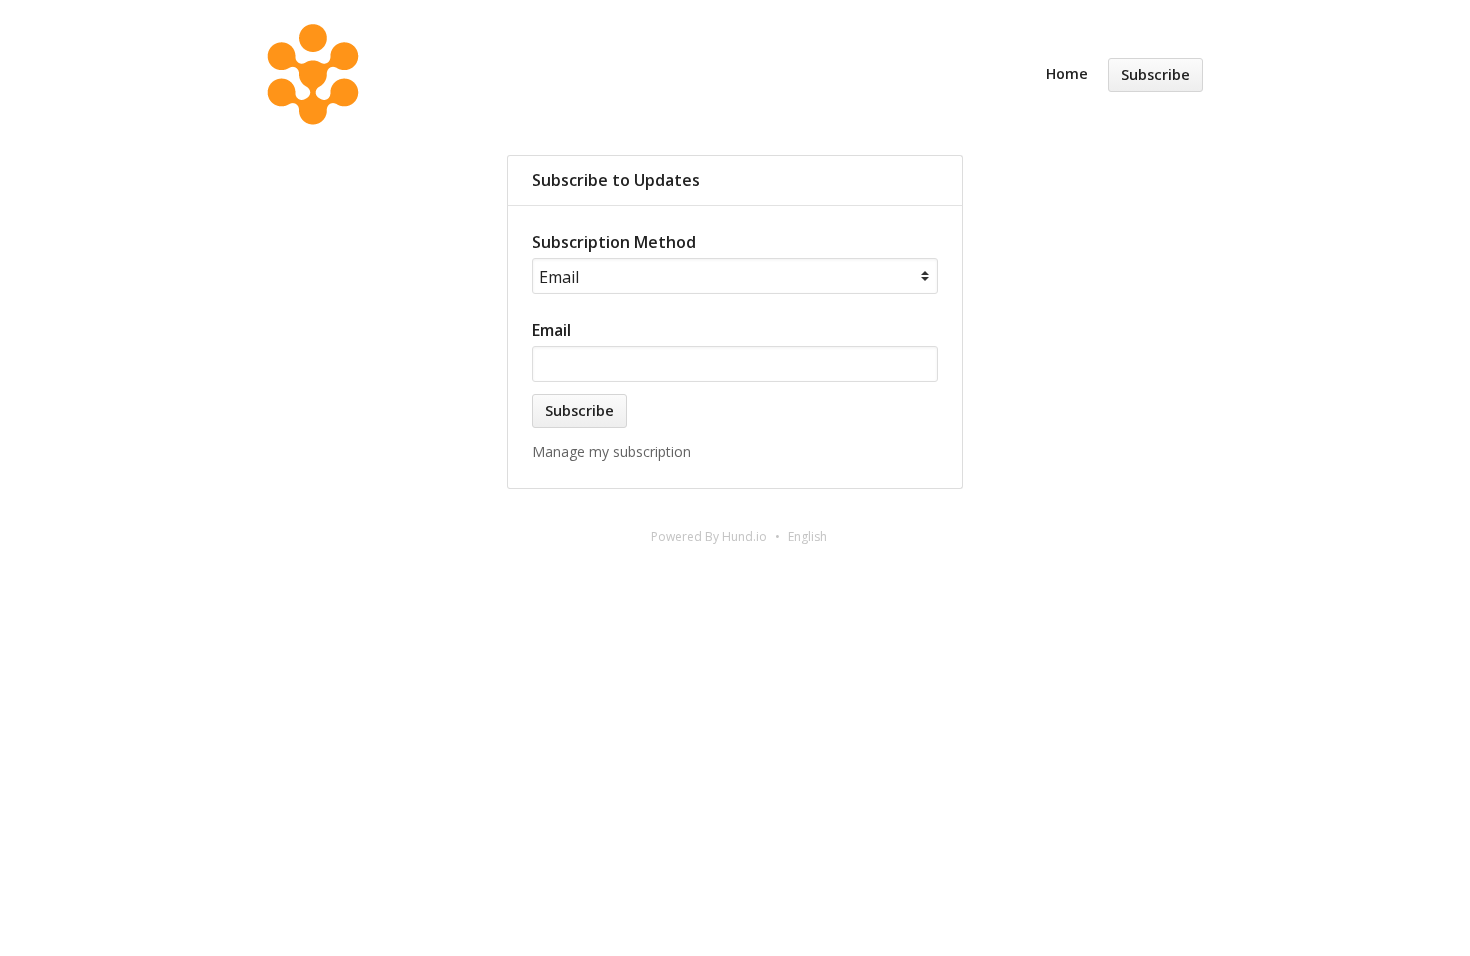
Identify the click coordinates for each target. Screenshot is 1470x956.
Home (1067, 73)
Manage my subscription (611, 451)
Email (551, 330)
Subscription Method (614, 242)
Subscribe (1155, 74)
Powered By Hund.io (709, 536)
